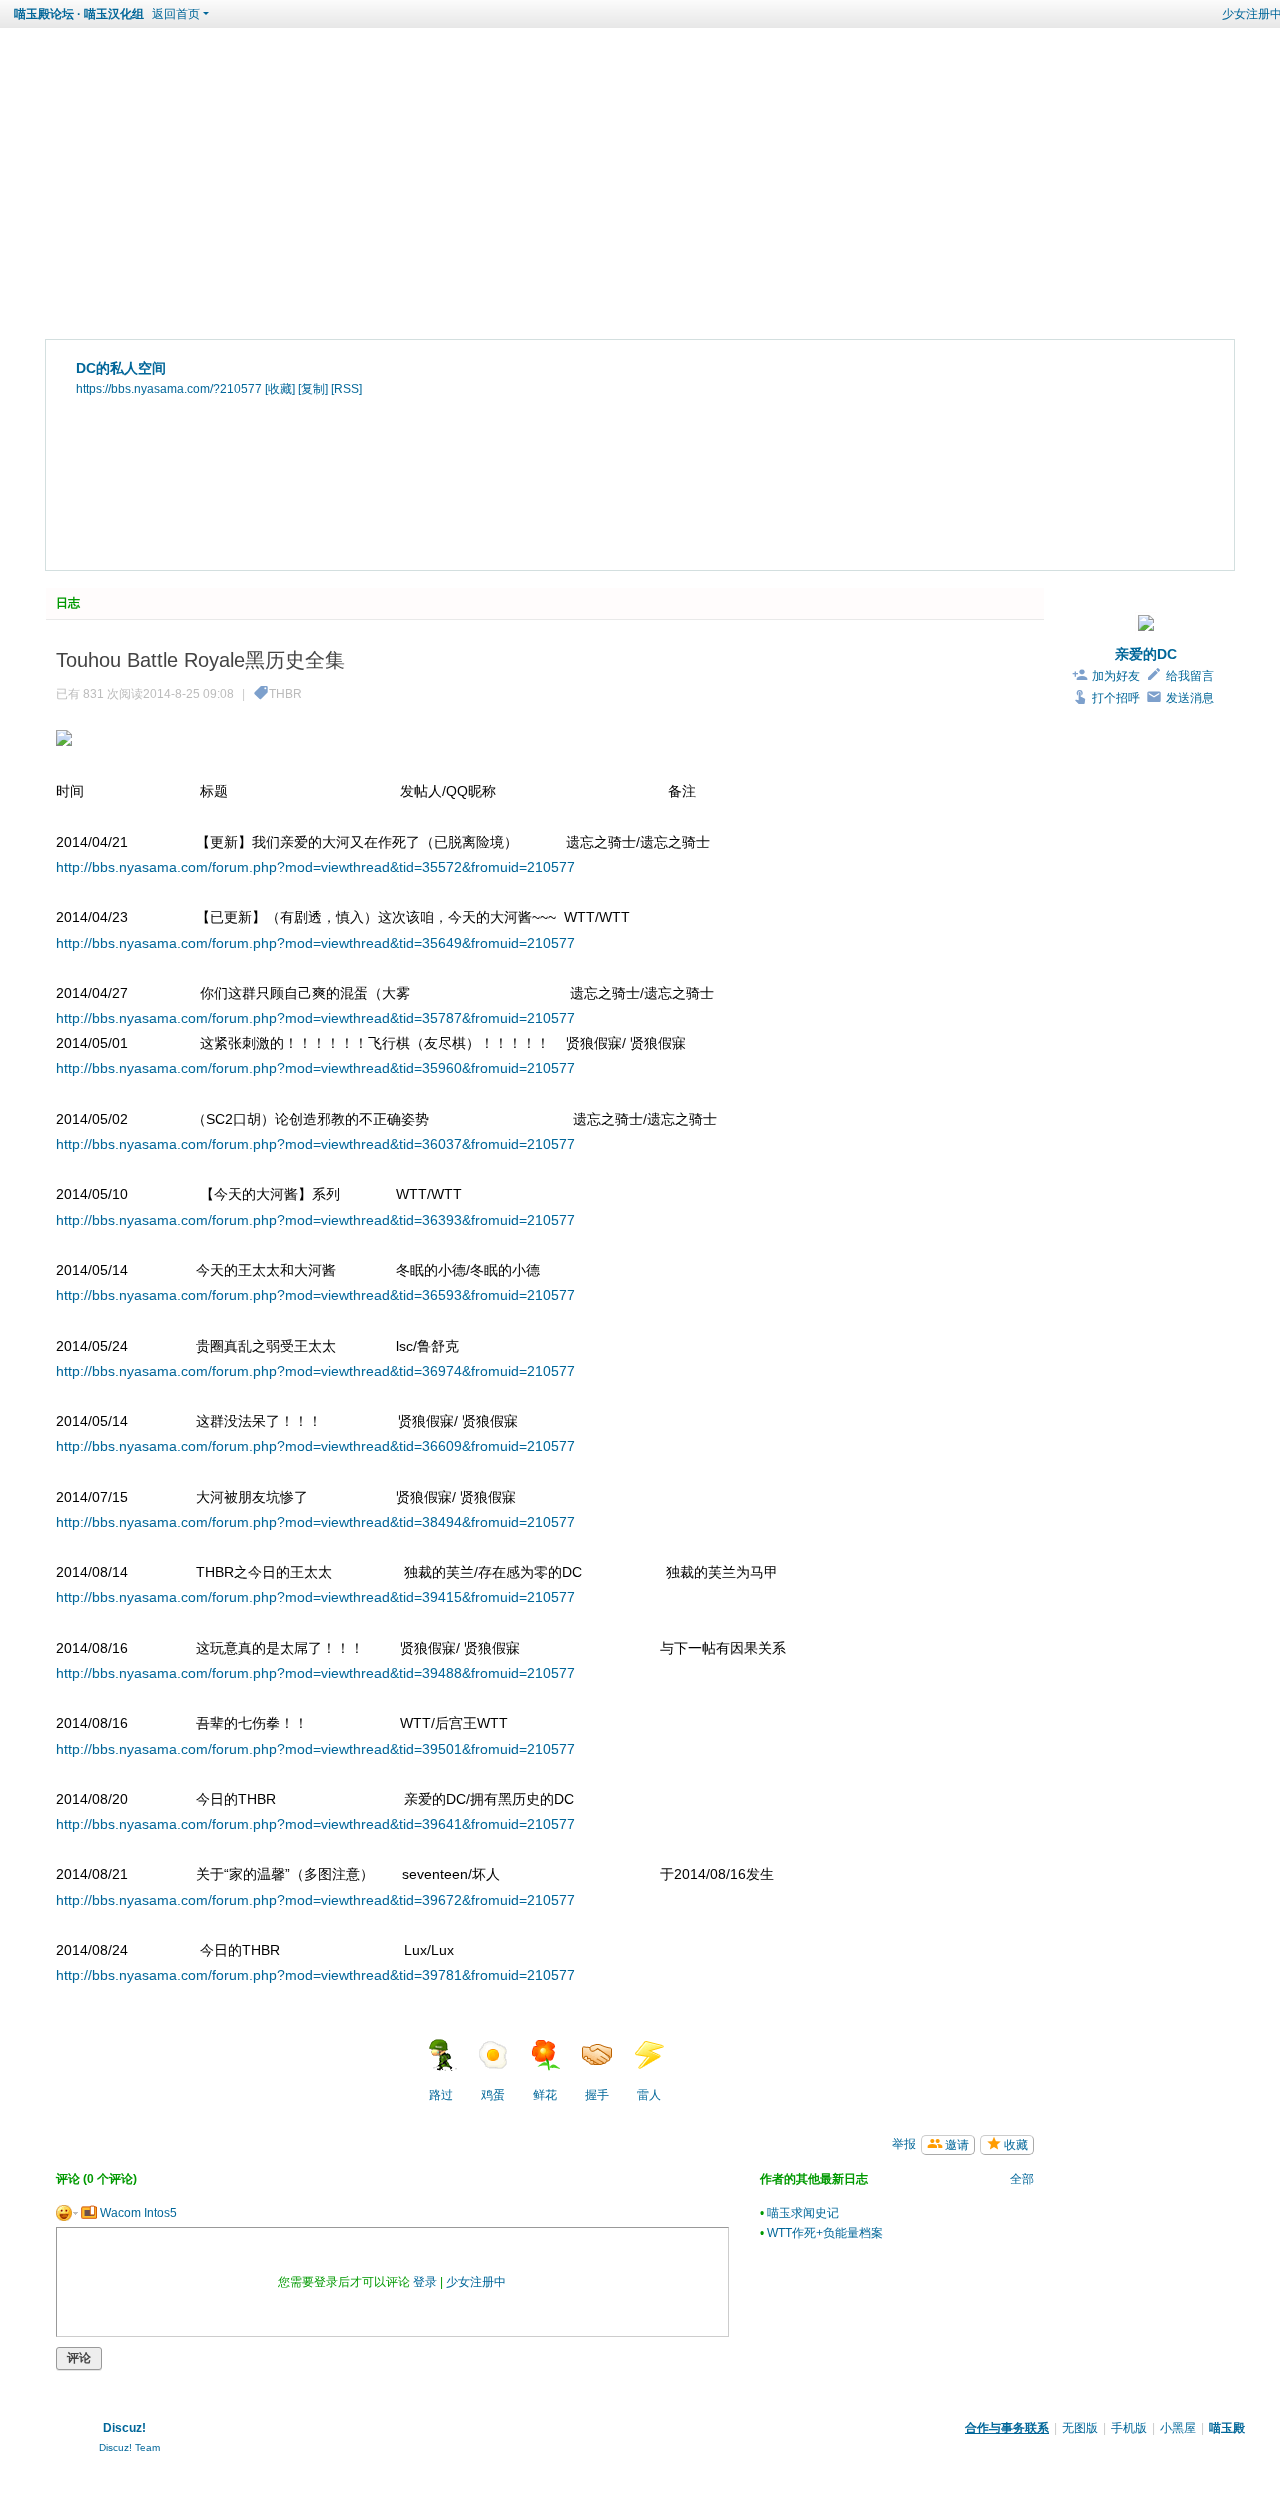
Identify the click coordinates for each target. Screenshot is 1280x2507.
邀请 (957, 2145)
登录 (425, 2282)
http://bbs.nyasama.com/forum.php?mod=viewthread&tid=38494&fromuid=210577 (315, 1522)
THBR (285, 694)
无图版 (1080, 2428)
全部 (1022, 2179)
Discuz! (124, 2428)
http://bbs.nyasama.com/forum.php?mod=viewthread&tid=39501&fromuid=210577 (315, 1749)
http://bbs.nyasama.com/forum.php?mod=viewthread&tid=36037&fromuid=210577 (315, 1144)
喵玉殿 (1227, 2428)
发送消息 (1190, 698)
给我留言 (1190, 676)
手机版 (1129, 2428)
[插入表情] (67, 2213)
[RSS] (346, 388)
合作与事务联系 (1007, 2428)
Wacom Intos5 (137, 2213)
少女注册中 (476, 2282)
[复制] (313, 388)
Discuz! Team (129, 2447)
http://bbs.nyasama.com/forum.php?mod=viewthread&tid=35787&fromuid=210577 (315, 1018)
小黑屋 (1178, 2428)
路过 (441, 2095)
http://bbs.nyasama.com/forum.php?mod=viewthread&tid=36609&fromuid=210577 (315, 1446)
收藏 (1016, 2145)
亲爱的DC (1146, 654)
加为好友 (1116, 676)
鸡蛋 (493, 2095)
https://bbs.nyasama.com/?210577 (169, 388)
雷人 (649, 2095)
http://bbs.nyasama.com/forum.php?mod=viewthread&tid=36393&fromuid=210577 (315, 1220)
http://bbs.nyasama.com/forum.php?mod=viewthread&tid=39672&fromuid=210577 (315, 1900)
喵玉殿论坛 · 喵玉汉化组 (79, 14)
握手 (597, 2095)
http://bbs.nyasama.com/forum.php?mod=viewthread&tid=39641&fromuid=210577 (315, 1824)
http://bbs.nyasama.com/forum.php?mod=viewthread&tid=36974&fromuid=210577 (315, 1371)
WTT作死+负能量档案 (825, 2233)
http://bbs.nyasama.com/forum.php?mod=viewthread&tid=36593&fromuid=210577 (315, 1295)
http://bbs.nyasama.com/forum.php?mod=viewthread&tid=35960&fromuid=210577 (315, 1068)
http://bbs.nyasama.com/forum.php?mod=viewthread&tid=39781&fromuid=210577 (315, 1975)
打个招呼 (1116, 698)
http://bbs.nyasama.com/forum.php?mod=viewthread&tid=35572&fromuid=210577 (315, 867)
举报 (904, 2144)
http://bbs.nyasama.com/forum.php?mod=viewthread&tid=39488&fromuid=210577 (315, 1673)
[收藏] (280, 388)
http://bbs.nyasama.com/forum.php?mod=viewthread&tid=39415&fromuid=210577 (315, 1597)
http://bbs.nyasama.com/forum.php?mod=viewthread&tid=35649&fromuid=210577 (315, 943)
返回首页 (176, 14)
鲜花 (545, 2095)
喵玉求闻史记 (803, 2213)
